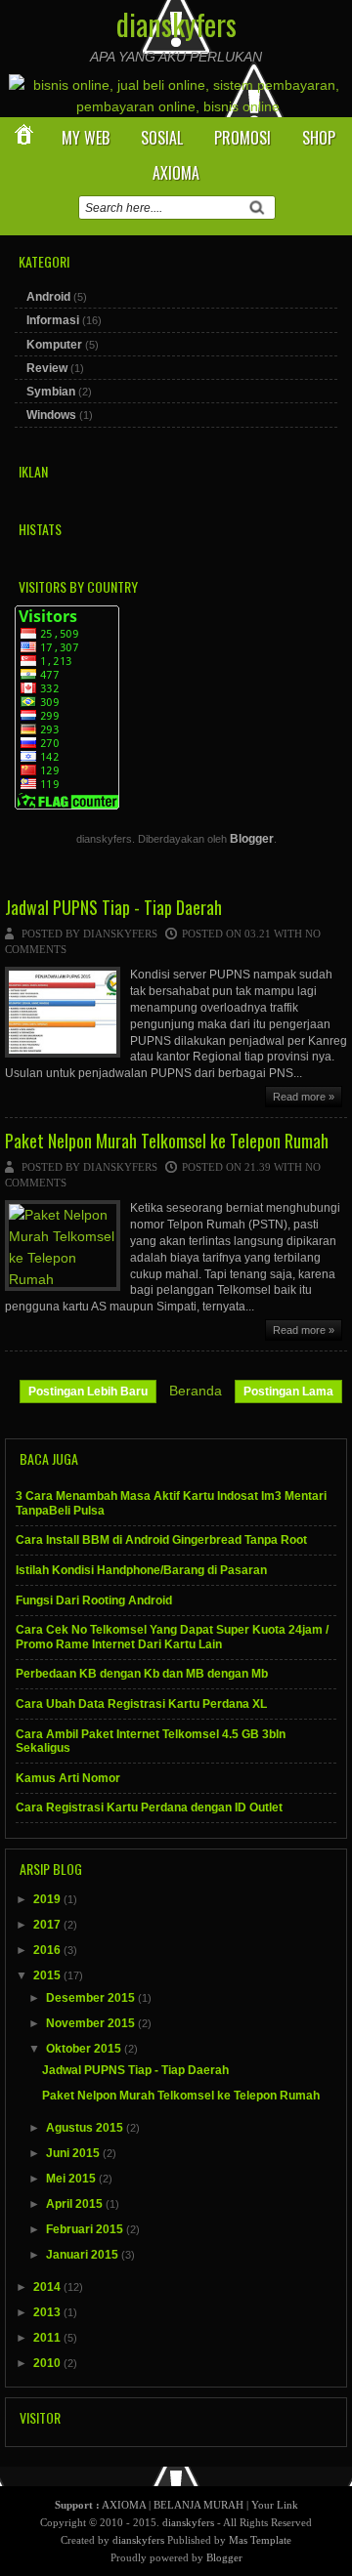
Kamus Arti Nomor (68, 1778)
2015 (48, 1975)
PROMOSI (242, 138)
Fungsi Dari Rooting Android (94, 1600)
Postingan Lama (288, 1392)
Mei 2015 (72, 2179)
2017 (48, 1925)
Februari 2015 (86, 2229)
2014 (48, 2287)
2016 (48, 1950)
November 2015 (92, 2023)
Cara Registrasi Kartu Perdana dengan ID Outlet (149, 1807)
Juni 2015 (74, 2153)
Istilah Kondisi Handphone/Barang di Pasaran (141, 1570)
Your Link (275, 2505)
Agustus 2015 (86, 2128)
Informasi (53, 320)
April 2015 (76, 2204)
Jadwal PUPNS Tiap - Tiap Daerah (113, 908)
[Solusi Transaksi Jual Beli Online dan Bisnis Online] (178, 106)
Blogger (252, 839)
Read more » (304, 1097)
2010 (48, 2363)
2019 (48, 1899)
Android (48, 297)
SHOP (319, 138)
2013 (48, 2312)
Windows (51, 415)
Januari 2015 (84, 2255)
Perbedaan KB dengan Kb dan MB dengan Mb (142, 1674)
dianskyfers (176, 24)
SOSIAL (162, 138)
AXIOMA (176, 173)
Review (47, 368)
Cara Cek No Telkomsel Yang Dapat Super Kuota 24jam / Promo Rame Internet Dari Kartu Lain (172, 1637)
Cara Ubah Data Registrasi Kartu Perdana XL (141, 1704)
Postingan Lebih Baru (88, 1392)
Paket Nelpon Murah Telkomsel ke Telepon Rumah (167, 1142)
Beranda (196, 1391)
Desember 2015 (92, 1998)
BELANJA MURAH (198, 2505)
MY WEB (86, 138)
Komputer (54, 345)
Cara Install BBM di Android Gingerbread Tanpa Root (161, 1540)
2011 (48, 2338)
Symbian (51, 392)
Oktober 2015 (85, 2049)
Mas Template (260, 2540)
